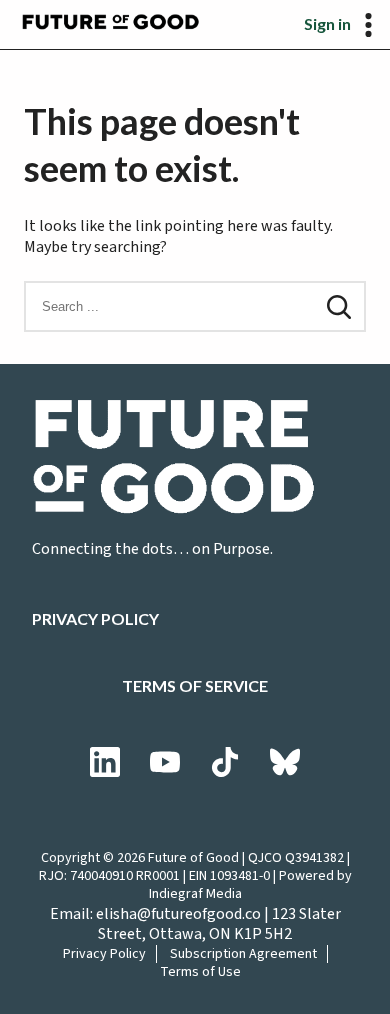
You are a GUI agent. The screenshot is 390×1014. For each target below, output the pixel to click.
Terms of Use (200, 972)
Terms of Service (195, 685)
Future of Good (193, 858)
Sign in (327, 23)
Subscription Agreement (243, 954)
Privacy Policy (95, 618)
